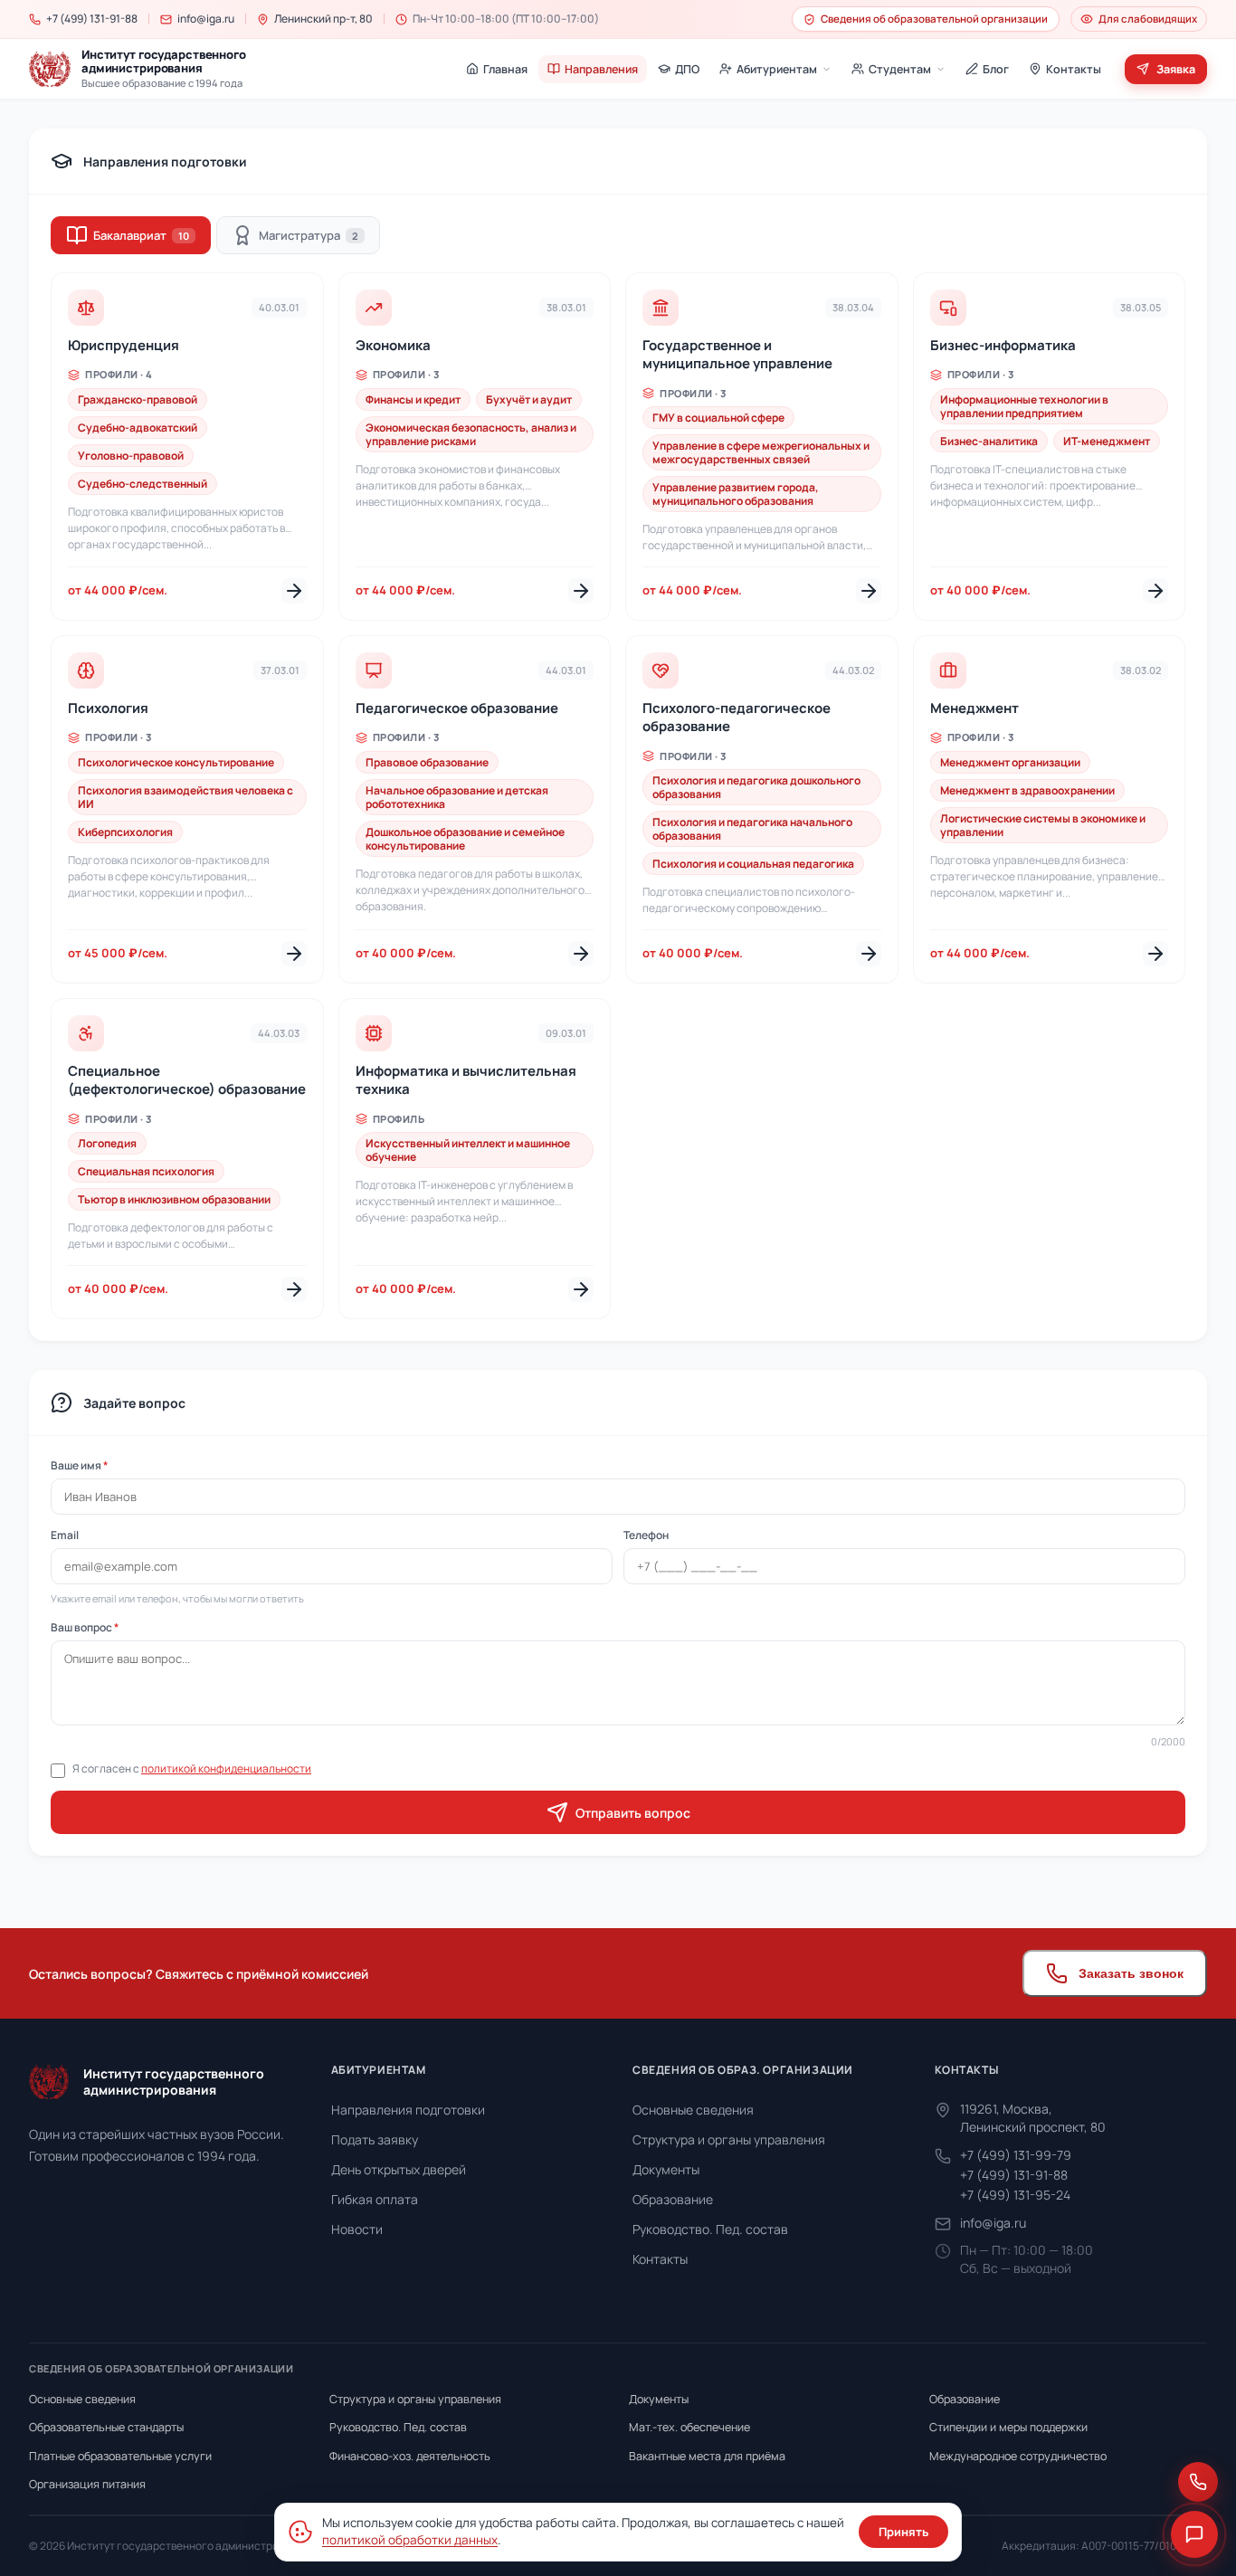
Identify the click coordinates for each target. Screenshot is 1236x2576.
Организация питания (87, 2484)
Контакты (660, 2259)
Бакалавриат (141, 235)
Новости (357, 2229)
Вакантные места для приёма (707, 2456)
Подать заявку (375, 2139)
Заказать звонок (1131, 1973)
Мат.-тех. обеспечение (689, 2427)
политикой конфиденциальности (226, 1768)
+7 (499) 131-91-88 (1014, 2175)
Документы (666, 2169)
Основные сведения (693, 2110)
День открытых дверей (399, 2169)
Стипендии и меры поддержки (1008, 2427)
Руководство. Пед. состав (710, 2229)
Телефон (646, 1535)
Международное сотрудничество (1018, 2456)
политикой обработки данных (410, 2540)
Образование (673, 2199)
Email (65, 1535)
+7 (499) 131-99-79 (1016, 2155)
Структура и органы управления (729, 2139)
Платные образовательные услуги (120, 2456)
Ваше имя (79, 1465)
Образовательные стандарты (106, 2427)
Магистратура (309, 235)
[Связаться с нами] (1198, 2482)
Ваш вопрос (85, 1627)
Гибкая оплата (375, 2199)
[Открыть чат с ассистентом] (1194, 2534)
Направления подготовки (408, 2110)
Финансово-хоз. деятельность (410, 2456)
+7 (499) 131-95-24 (1015, 2195)
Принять (903, 2532)
